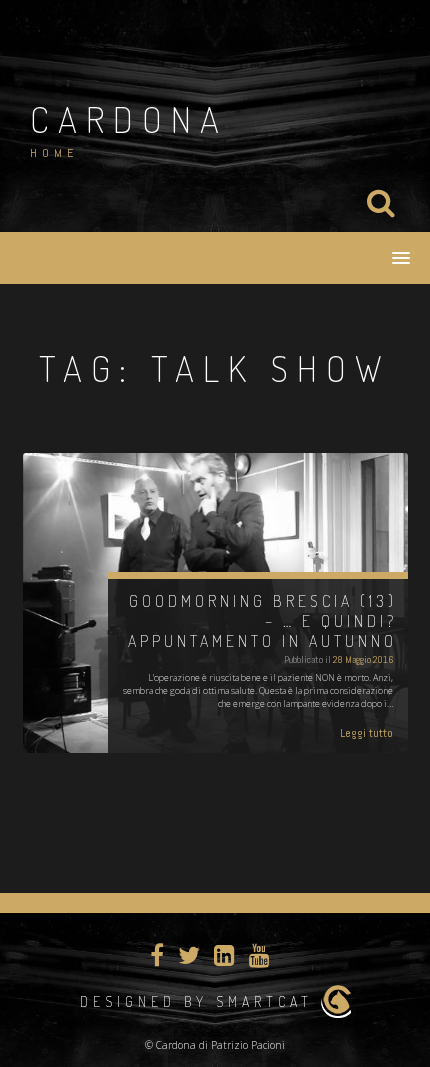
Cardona (129, 119)
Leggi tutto (366, 733)
